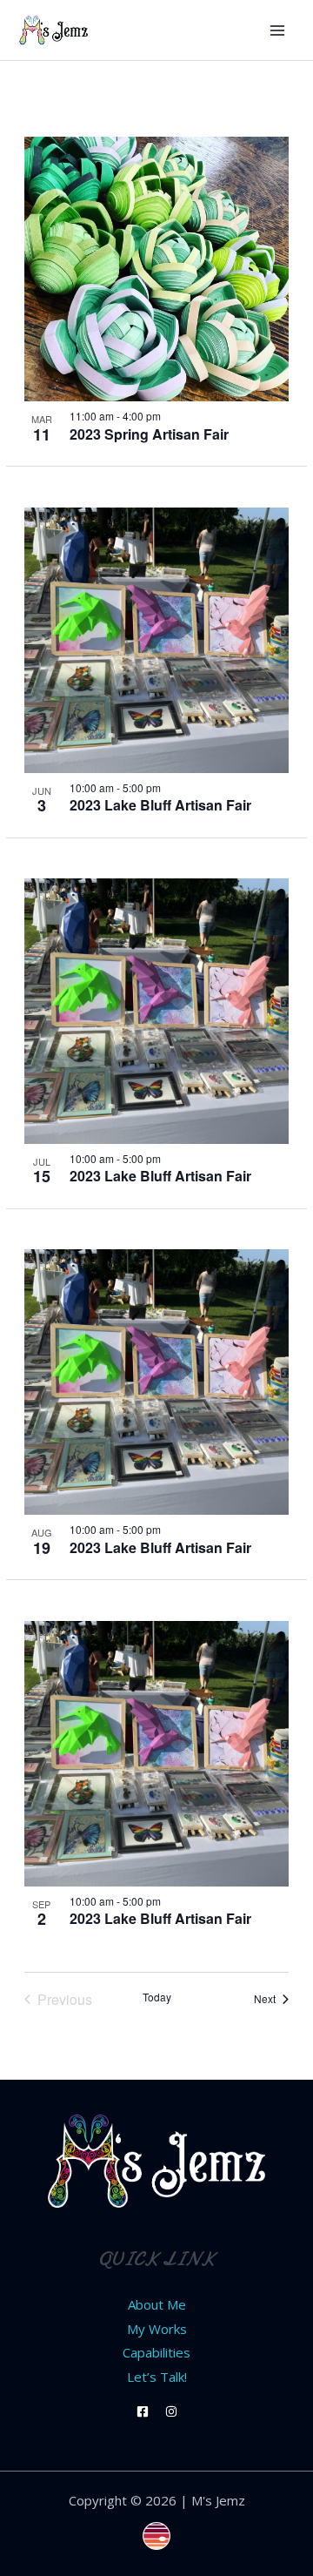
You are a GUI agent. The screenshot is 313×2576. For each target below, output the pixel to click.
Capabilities (156, 2352)
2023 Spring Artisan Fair (149, 434)
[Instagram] (171, 2411)
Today (157, 1997)
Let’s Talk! (157, 2377)
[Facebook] (143, 2411)
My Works (157, 2329)
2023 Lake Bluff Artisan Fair (160, 805)
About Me (157, 2304)
